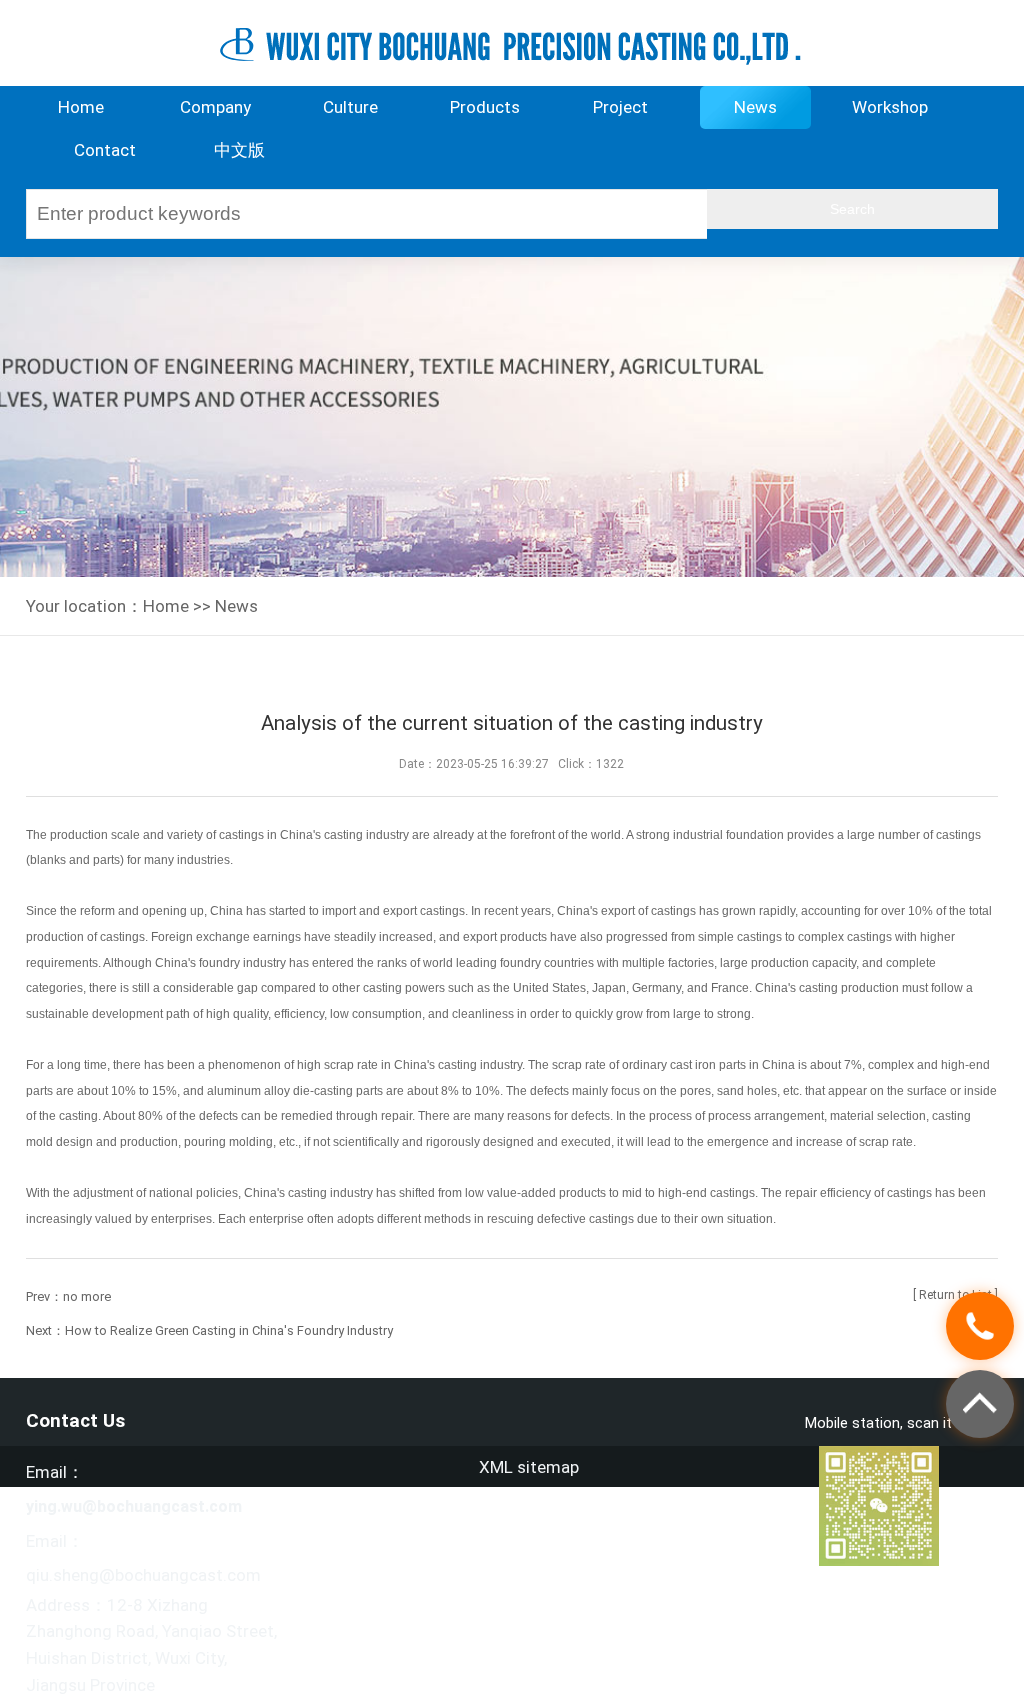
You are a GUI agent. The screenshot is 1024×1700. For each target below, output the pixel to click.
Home (81, 107)
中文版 (239, 150)
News (755, 107)
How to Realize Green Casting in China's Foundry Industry (229, 1330)
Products (485, 107)
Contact (105, 150)
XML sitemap (529, 1467)
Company (215, 107)
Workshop (890, 107)
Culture (350, 107)
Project (620, 107)
